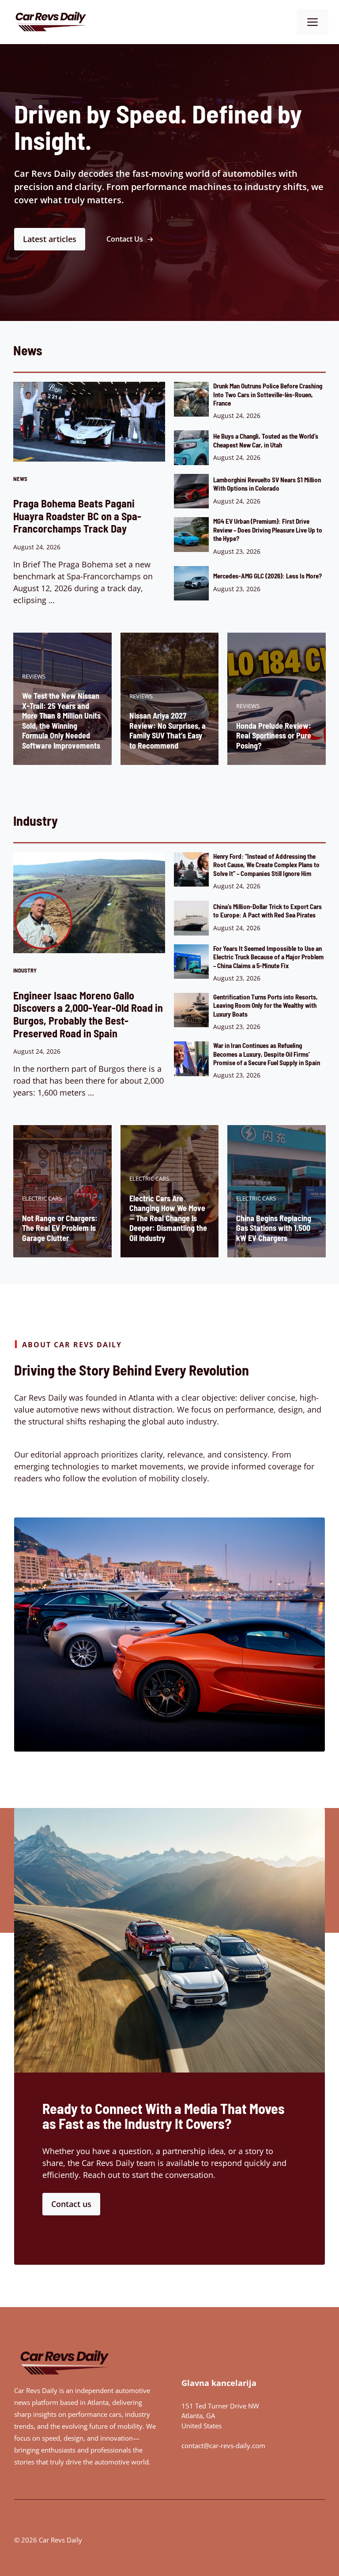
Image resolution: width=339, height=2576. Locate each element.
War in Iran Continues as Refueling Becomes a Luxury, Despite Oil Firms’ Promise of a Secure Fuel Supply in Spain (267, 1054)
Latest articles (50, 239)
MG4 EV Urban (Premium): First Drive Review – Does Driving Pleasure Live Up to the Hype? (268, 530)
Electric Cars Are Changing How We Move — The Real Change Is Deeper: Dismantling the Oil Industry (168, 1218)
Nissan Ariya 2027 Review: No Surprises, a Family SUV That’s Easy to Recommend (168, 731)
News (20, 479)
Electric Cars (42, 1198)
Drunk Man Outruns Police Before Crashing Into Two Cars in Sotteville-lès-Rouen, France (268, 394)
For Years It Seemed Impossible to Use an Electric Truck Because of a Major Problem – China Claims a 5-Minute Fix (268, 957)
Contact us (71, 2204)
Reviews (34, 676)
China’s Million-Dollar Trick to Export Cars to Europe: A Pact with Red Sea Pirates (267, 911)
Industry (25, 970)
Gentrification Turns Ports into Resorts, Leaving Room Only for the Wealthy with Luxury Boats (266, 1005)
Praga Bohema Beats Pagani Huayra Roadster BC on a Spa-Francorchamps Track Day (77, 516)
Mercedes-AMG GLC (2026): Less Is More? (267, 576)
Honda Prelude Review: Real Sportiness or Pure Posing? (274, 736)
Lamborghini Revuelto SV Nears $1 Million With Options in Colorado (267, 484)
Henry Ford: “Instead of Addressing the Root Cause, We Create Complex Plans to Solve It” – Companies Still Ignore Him (266, 865)
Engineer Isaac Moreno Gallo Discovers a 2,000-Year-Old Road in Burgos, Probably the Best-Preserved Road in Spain (88, 1014)
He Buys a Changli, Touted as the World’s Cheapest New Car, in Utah (266, 440)
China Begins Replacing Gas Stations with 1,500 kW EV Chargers (274, 1228)
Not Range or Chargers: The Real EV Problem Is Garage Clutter (60, 1228)
